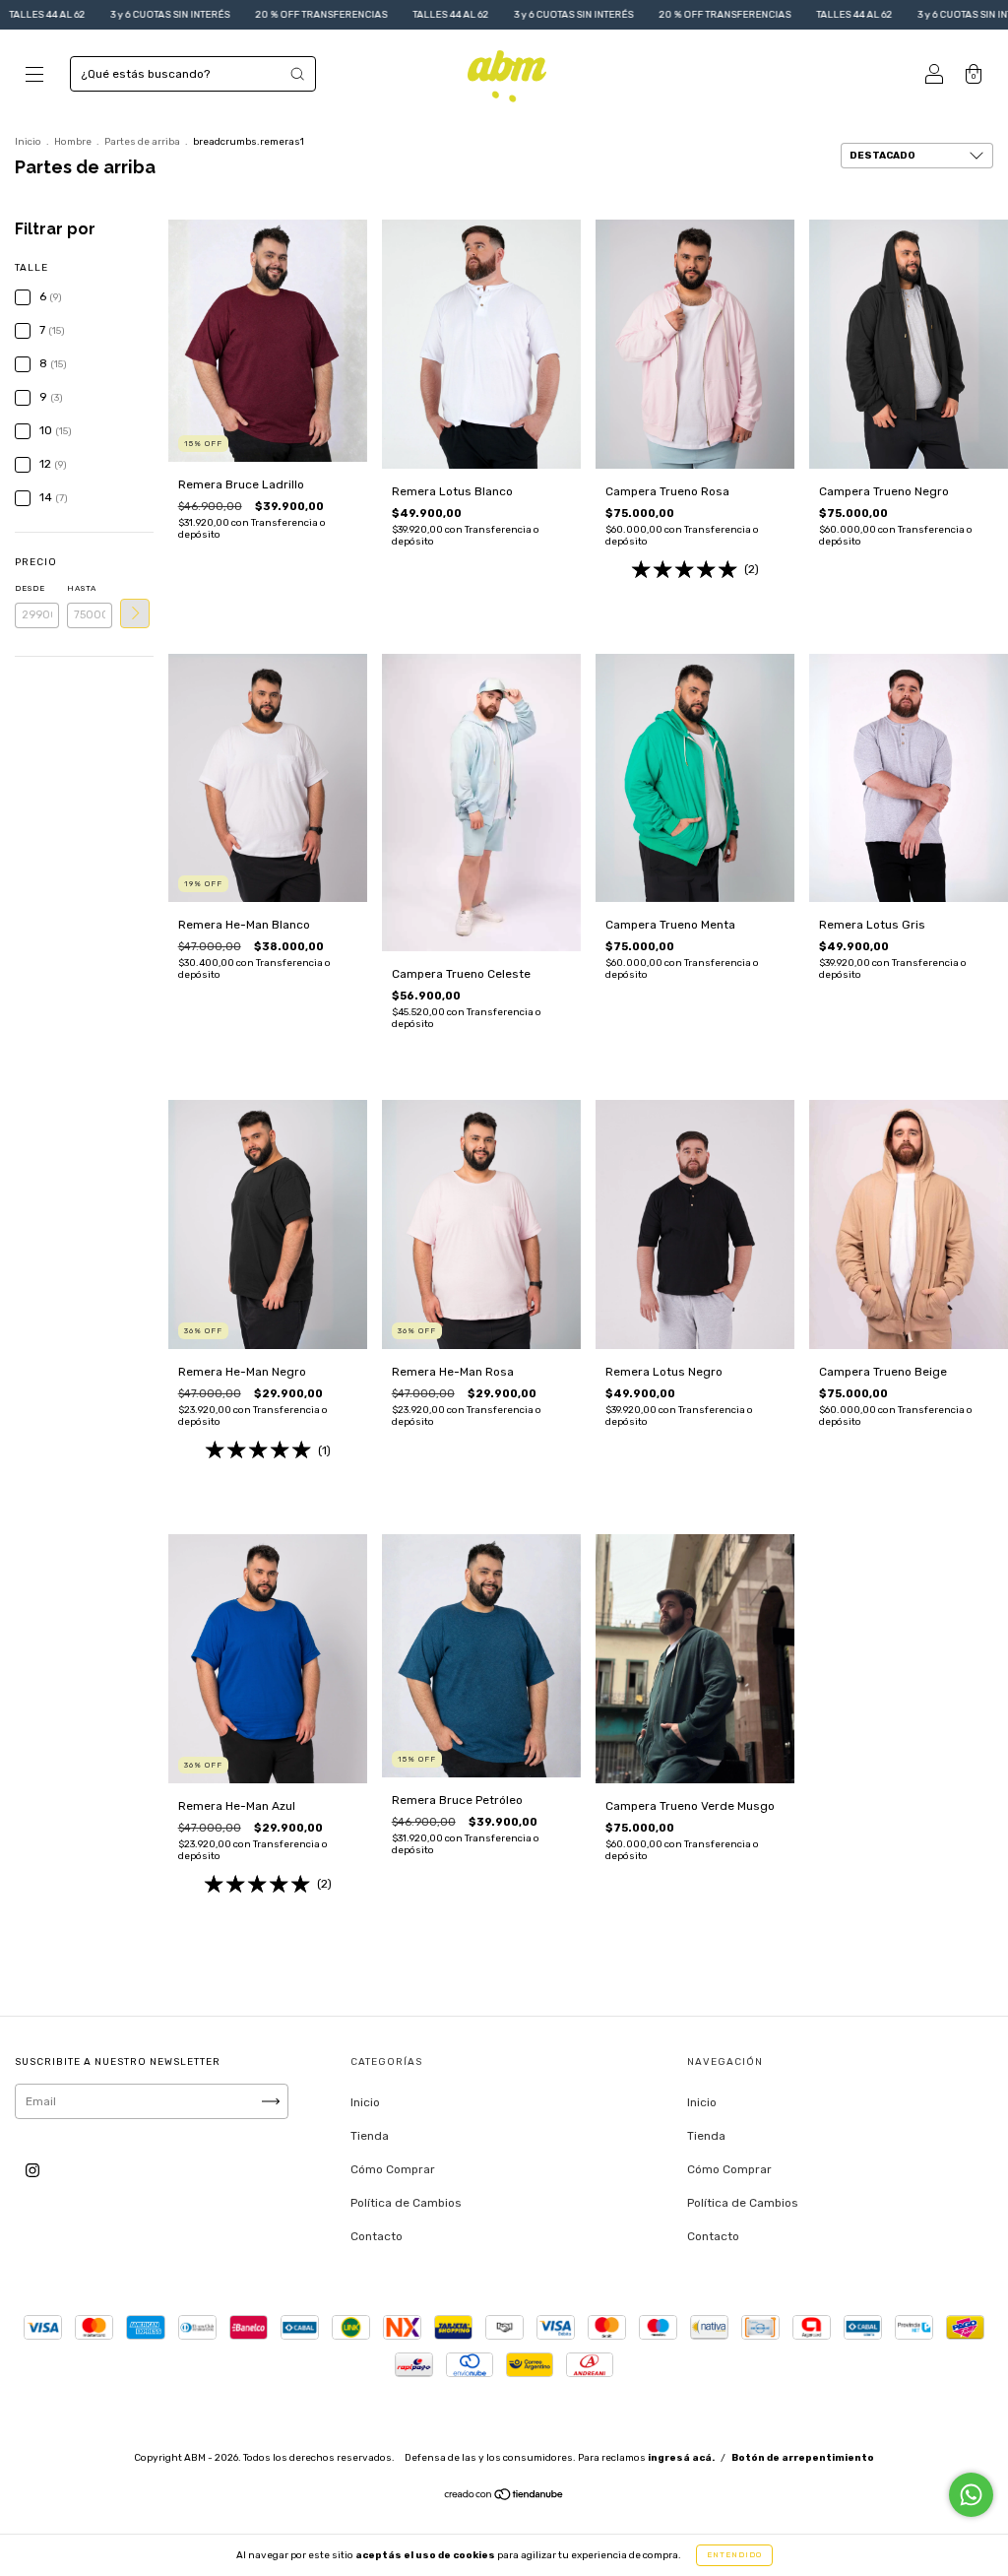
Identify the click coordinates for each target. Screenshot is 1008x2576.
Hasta (82, 588)
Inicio (28, 142)
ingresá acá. (681, 2458)
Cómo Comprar (393, 2169)
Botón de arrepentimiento (803, 2458)
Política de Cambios (406, 2203)
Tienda (370, 2136)
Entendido (734, 2555)
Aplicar (135, 613)
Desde (30, 588)
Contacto (377, 2236)
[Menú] (34, 77)
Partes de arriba (142, 142)
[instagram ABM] (32, 2170)
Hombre (73, 142)
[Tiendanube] (504, 2497)
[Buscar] (297, 74)
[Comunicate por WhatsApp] (971, 2495)
